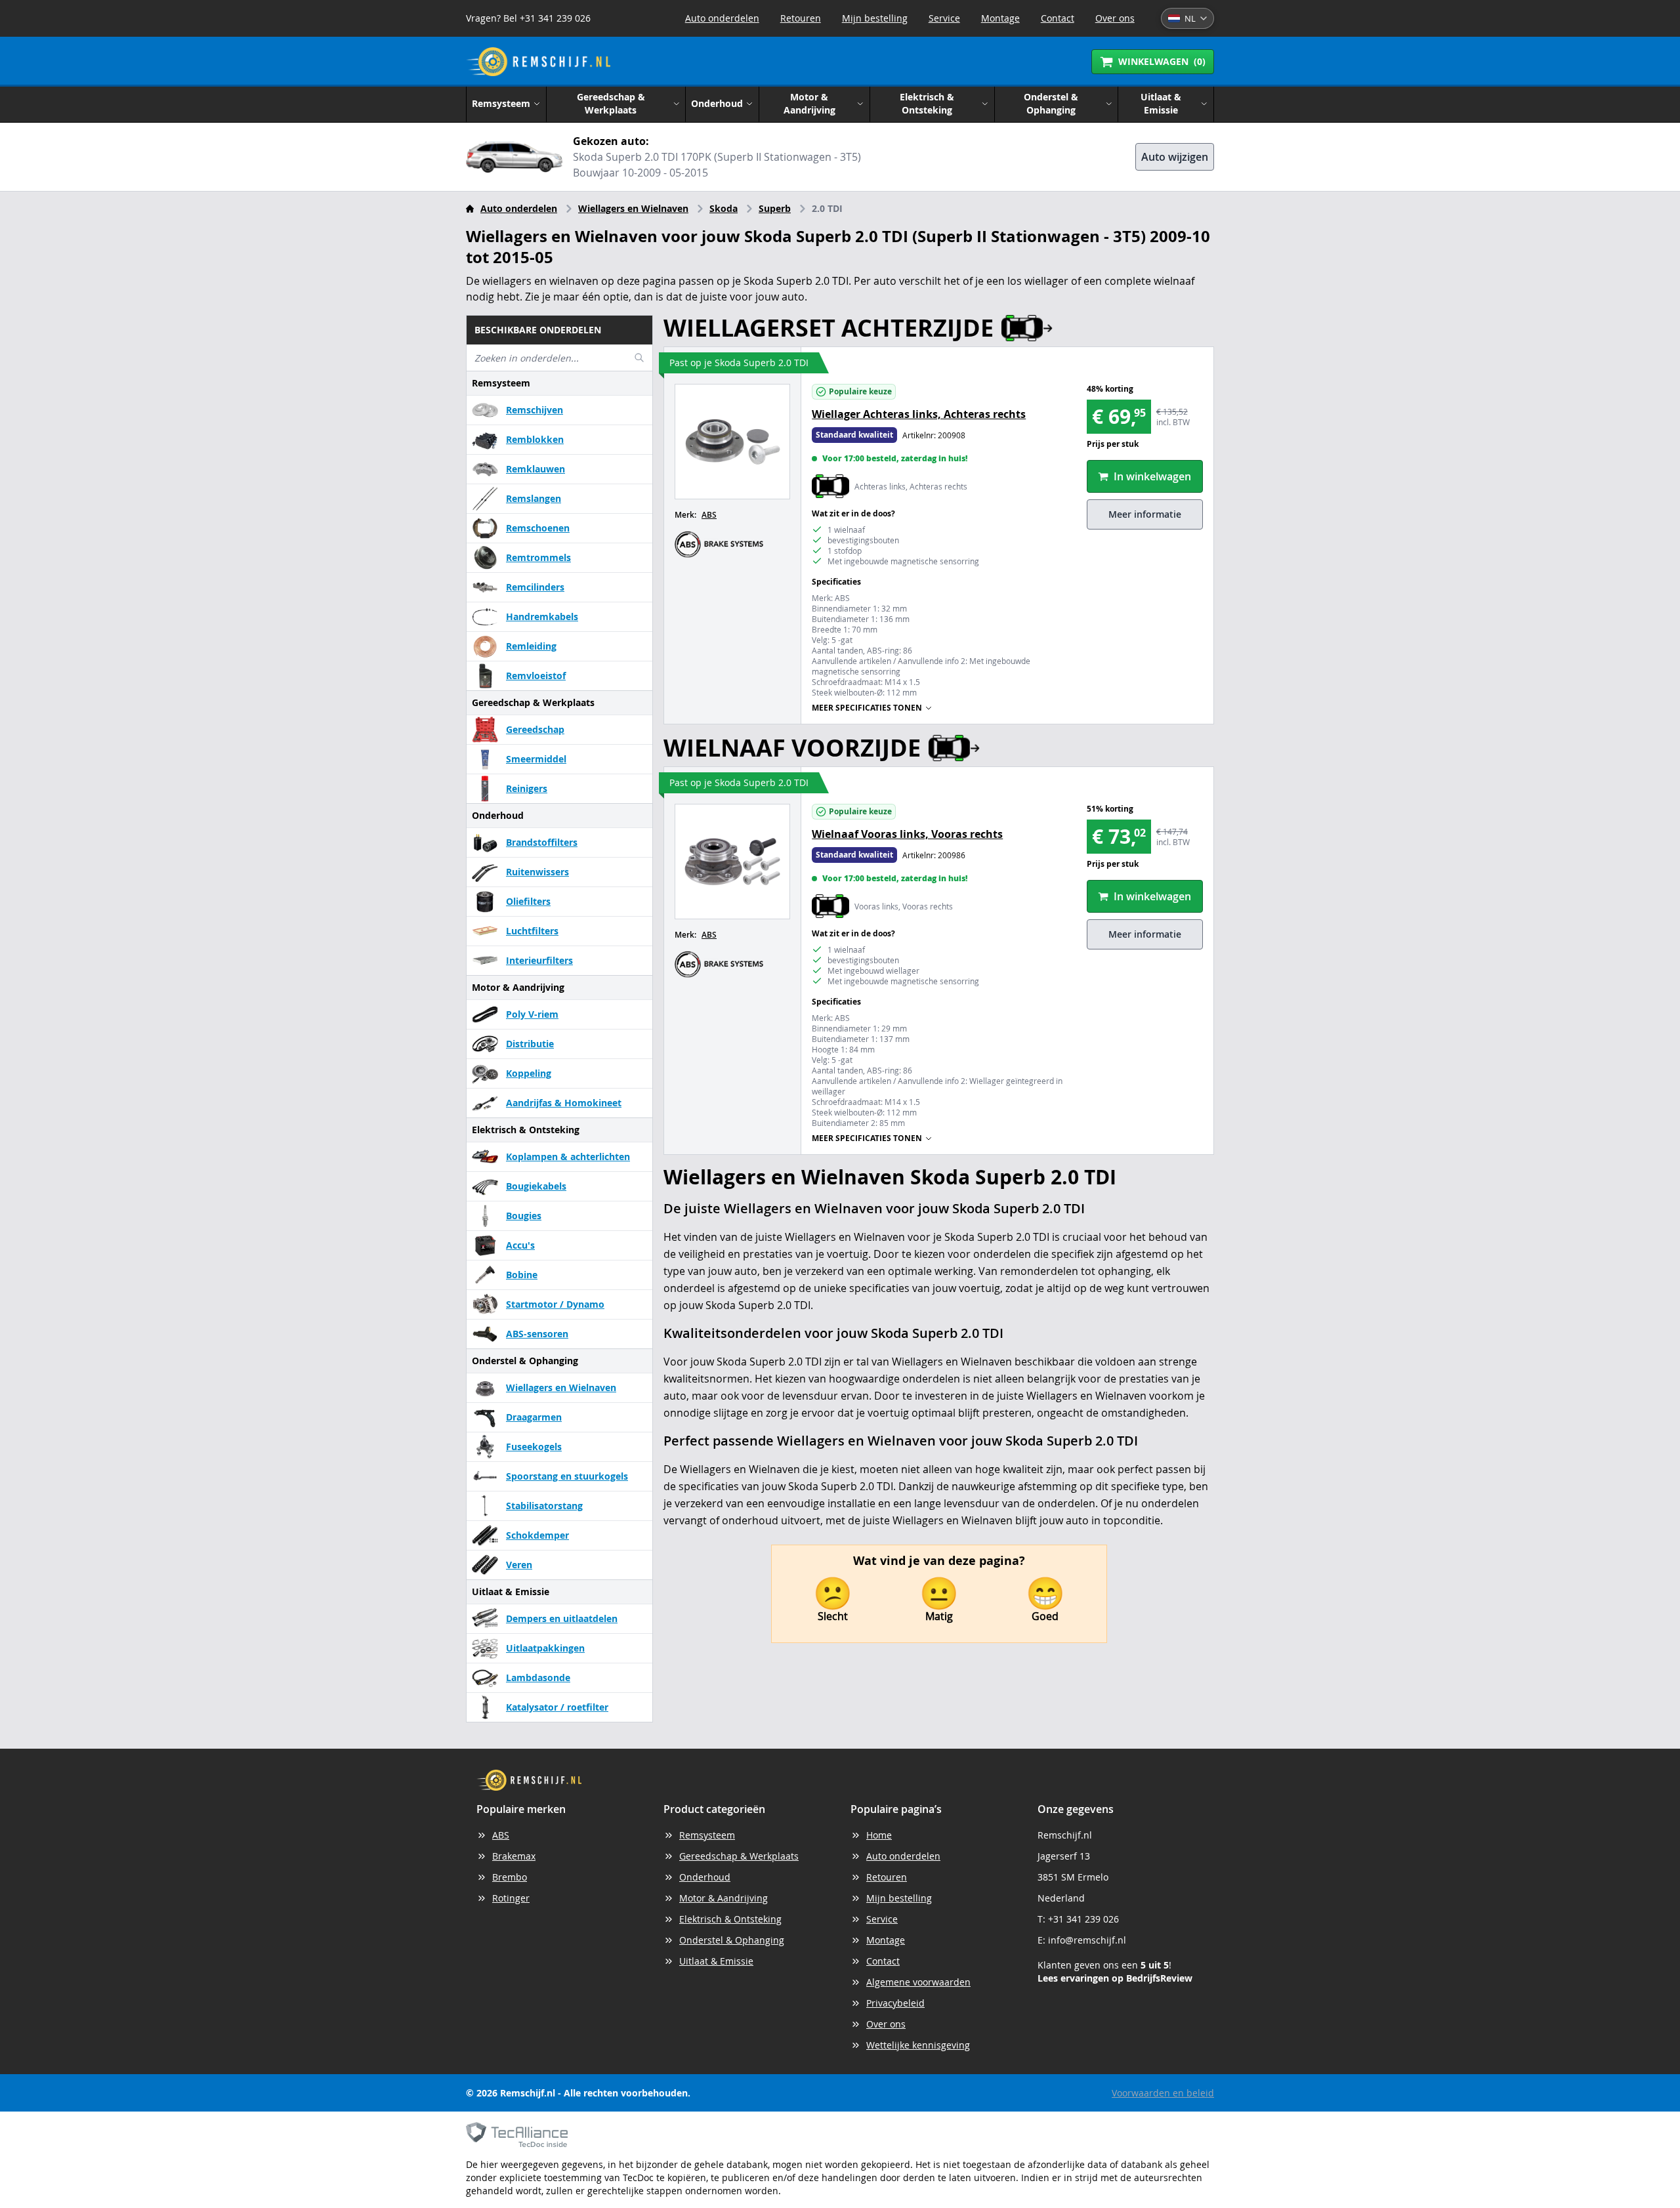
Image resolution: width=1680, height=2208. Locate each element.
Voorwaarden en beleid (1163, 2093)
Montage (1000, 18)
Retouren (801, 18)
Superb (775, 208)
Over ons (1115, 18)
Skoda (724, 208)
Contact (1058, 18)
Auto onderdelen (722, 18)
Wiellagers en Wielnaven (633, 208)
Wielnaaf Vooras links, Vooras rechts (907, 834)
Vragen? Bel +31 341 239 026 (528, 18)
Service (944, 18)
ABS (709, 515)
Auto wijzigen (1175, 157)
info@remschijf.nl (1087, 1940)
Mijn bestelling (875, 18)
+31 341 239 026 (1083, 1919)
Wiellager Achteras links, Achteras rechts (919, 414)
